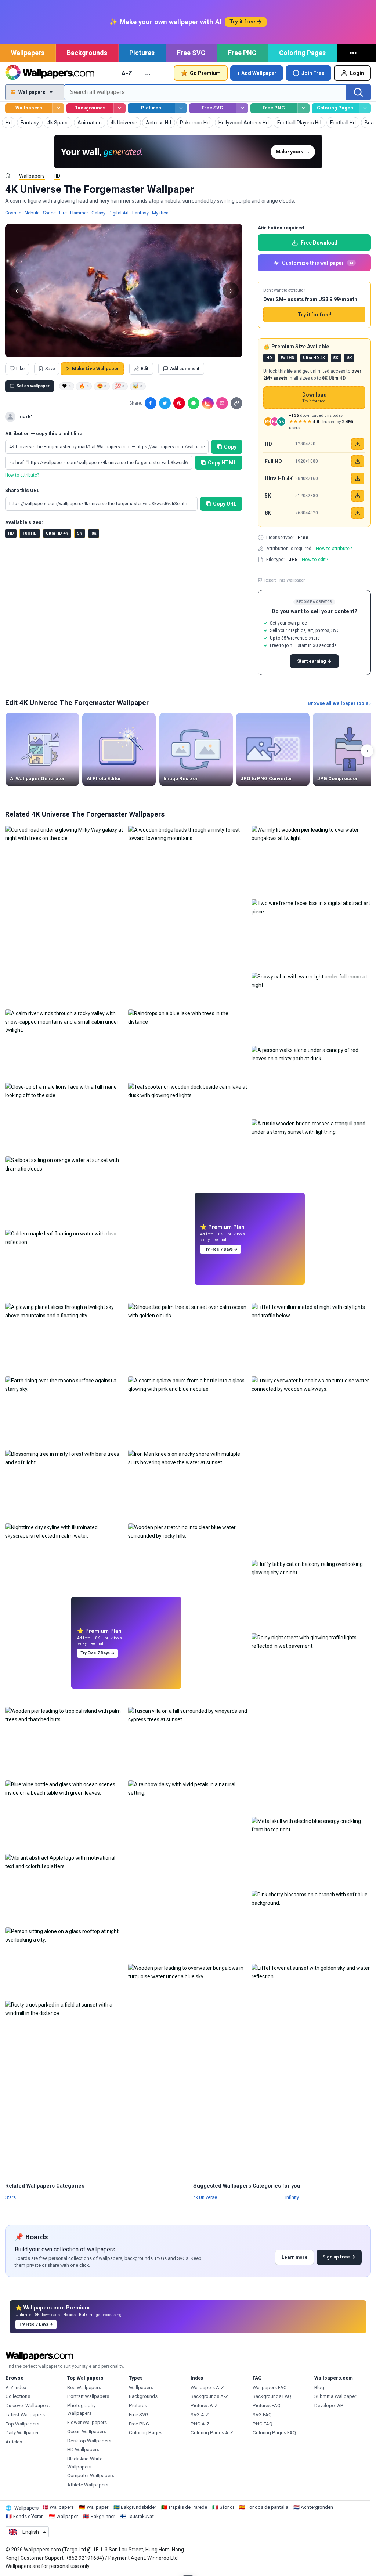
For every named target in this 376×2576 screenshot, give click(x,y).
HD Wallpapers (83, 2450)
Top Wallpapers (22, 2424)
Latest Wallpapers (25, 2415)
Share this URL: (23, 490)
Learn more (295, 2257)
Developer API (330, 2405)
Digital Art (119, 213)
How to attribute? (22, 475)
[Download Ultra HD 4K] (358, 478)
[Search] (358, 92)
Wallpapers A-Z (207, 2387)
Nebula (32, 213)
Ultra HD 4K (57, 533)
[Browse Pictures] (181, 108)
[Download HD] (358, 444)
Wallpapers (28, 53)
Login (357, 73)
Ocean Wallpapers (87, 2432)
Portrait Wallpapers (88, 2396)
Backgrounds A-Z (209, 2396)
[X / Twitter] (165, 403)
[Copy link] (236, 403)
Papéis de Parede (188, 2507)
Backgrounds (87, 53)
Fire (63, 213)
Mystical (161, 213)
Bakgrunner (103, 2516)
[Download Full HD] (358, 461)
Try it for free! (314, 315)
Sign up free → (339, 2257)
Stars (10, 2197)
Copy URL (225, 504)
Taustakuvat (141, 2516)
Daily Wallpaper (22, 2433)
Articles (14, 2442)
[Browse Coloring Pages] (365, 108)
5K (79, 533)
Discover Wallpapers (28, 2405)
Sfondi (227, 2507)
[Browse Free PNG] (303, 108)
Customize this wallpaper (318, 263)
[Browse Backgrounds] (120, 108)
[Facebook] (151, 403)
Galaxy (98, 213)
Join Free (313, 73)
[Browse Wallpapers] (58, 108)
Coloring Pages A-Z (212, 2433)
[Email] (222, 403)
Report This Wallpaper (285, 580)
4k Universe (205, 2197)
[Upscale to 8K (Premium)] (358, 513)
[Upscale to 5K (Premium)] (358, 496)
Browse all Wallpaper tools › (339, 703)
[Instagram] (208, 403)
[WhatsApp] (194, 403)
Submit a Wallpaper (335, 2396)
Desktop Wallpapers (89, 2441)
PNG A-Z (200, 2424)
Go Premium (205, 73)
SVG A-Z (200, 2415)
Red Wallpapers (84, 2387)
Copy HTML (222, 463)
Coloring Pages (302, 53)
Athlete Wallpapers (88, 2485)
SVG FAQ (262, 2415)
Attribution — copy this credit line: (44, 433)
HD (57, 176)
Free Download (319, 243)
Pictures (142, 53)
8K (94, 533)
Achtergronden (317, 2507)
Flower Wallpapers (87, 2422)
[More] (354, 53)
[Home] (8, 176)
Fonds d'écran (28, 2516)
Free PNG (242, 53)
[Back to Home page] (50, 73)
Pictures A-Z (204, 2405)
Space (49, 213)
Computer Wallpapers (91, 2476)
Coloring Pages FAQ (274, 2433)
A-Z (127, 73)
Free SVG (191, 53)
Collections (18, 2396)
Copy (230, 447)
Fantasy (140, 213)
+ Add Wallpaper (257, 73)
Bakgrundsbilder (138, 2507)
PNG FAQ (263, 2424)
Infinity (292, 2197)
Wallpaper (97, 2507)
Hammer (79, 213)
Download (314, 398)
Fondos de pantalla (267, 2507)
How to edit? (315, 559)
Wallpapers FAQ (270, 2387)
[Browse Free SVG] (242, 108)
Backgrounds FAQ (272, 2396)
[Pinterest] (179, 403)
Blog (319, 2387)
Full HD (30, 533)
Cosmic (13, 213)
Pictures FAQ (267, 2405)
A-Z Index (16, 2387)
